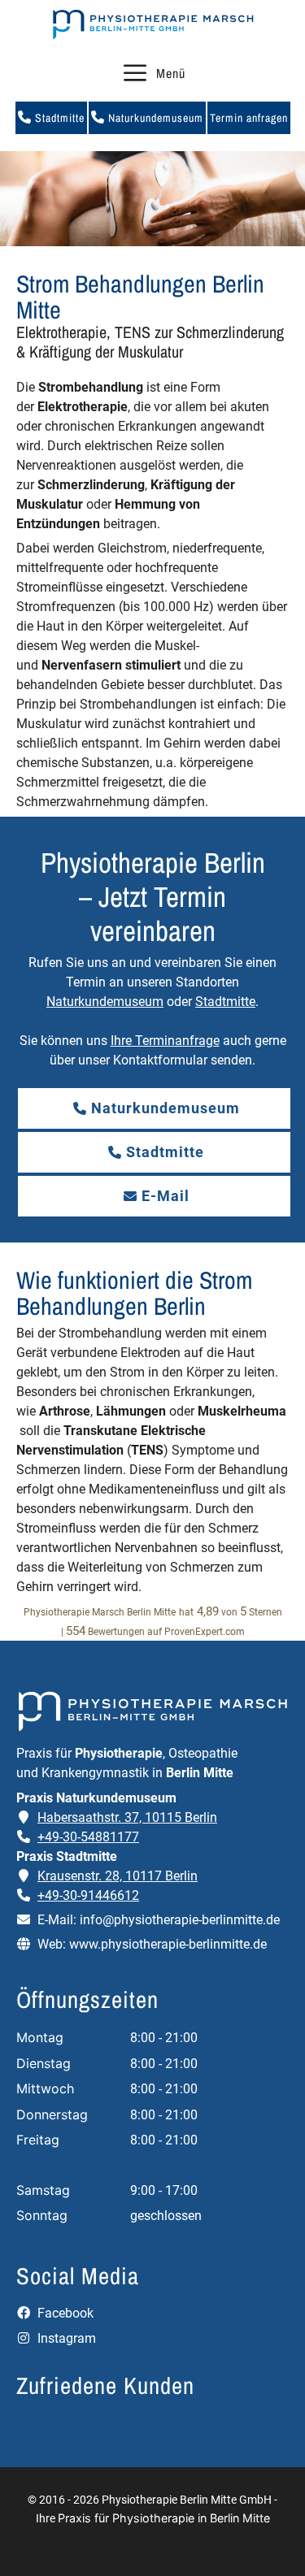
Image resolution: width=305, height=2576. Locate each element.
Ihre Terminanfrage (165, 1041)
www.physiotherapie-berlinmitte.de (168, 1944)
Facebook (64, 2313)
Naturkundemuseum (154, 118)
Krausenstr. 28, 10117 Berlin (118, 1876)
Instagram (65, 2338)
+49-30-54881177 (88, 1837)
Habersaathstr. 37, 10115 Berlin (127, 1817)
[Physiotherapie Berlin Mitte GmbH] (153, 24)
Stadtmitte (58, 118)
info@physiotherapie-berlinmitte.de (180, 1920)
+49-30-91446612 (88, 1895)
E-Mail (166, 1196)
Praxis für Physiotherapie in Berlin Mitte (164, 2518)
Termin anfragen (249, 118)
